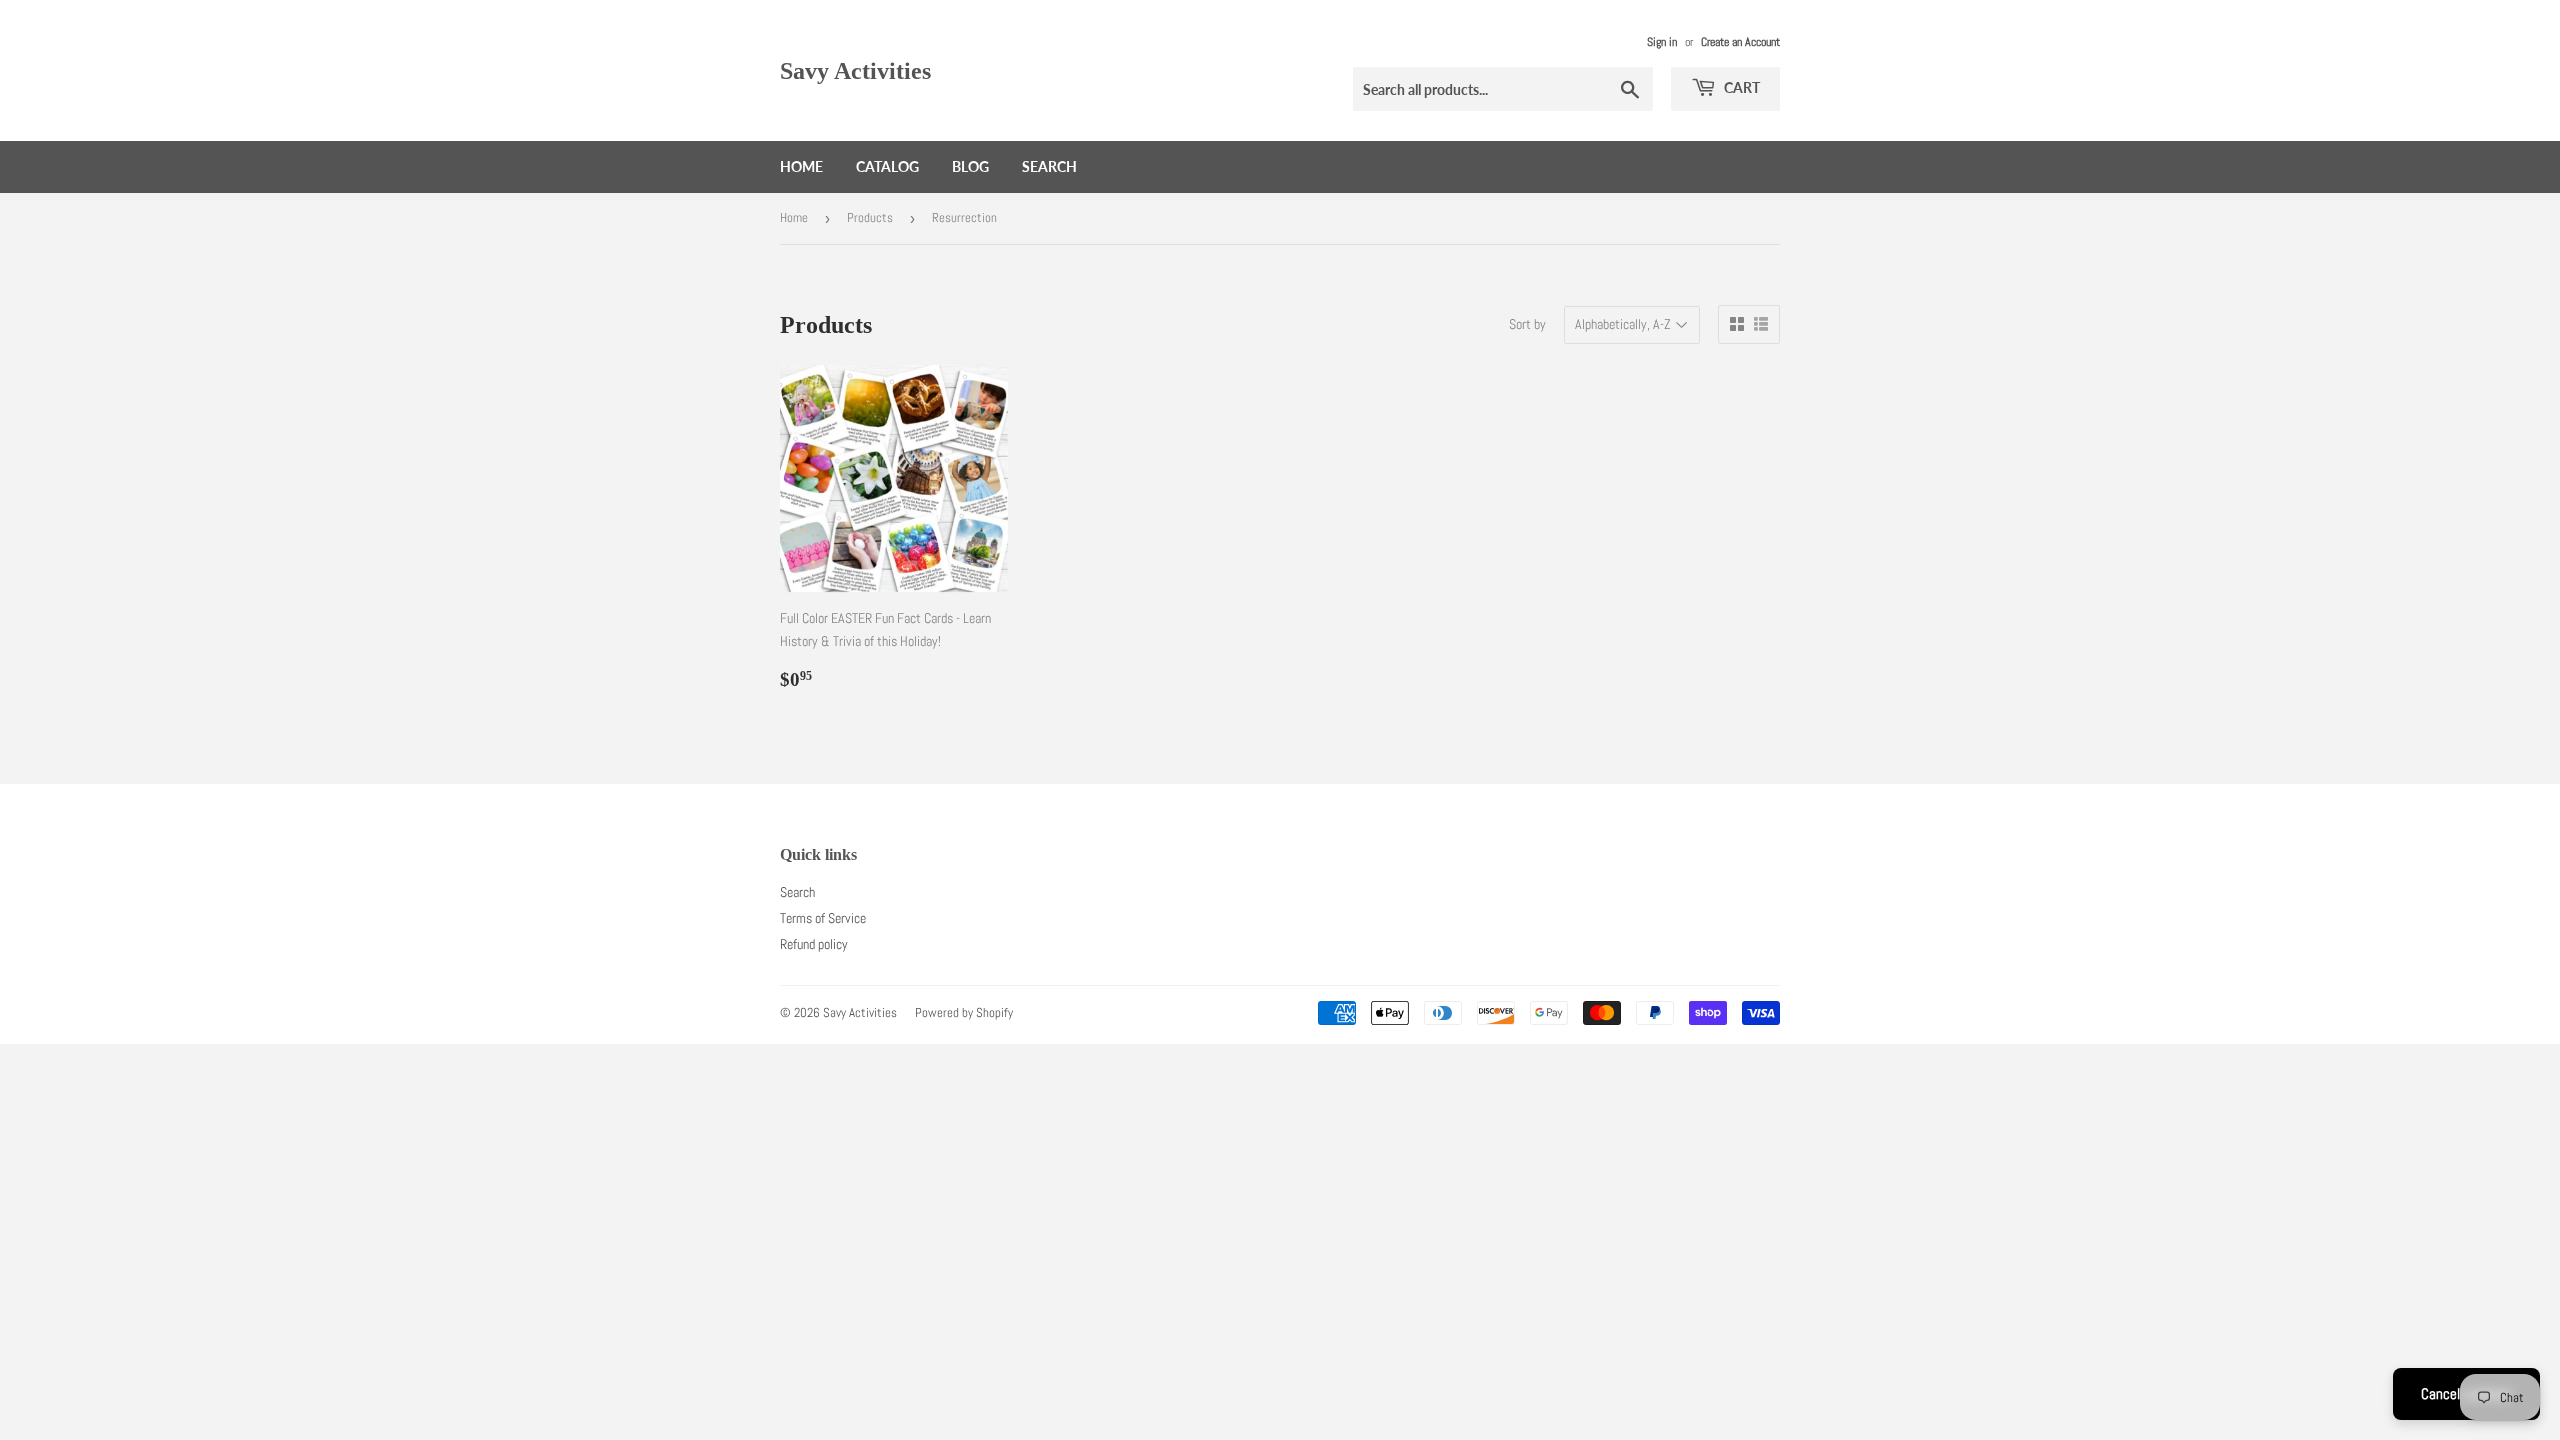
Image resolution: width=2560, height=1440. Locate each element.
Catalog (887, 166)
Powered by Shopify (964, 1012)
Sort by (1527, 324)
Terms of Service (823, 918)
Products (870, 217)
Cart (1740, 87)
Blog (970, 166)
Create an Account (1740, 42)
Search (1049, 166)
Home (801, 166)
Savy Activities (855, 70)
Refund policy (814, 944)
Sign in (1662, 42)
